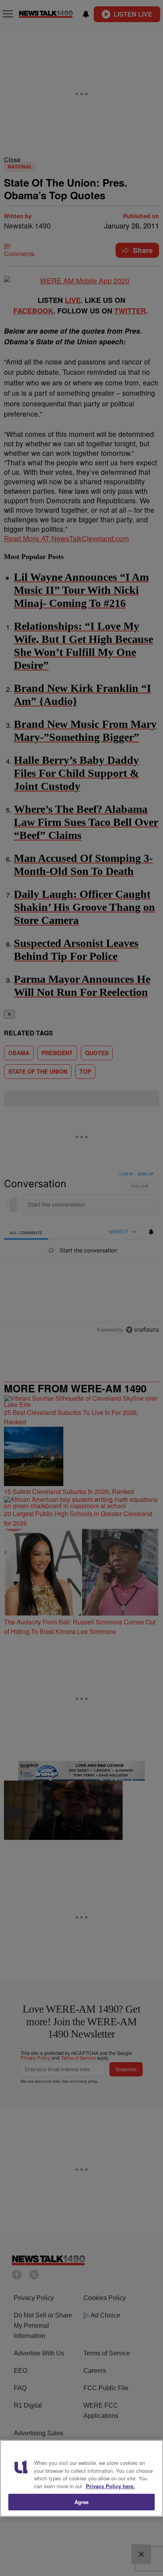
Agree (82, 2502)
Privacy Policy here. (110, 2486)
